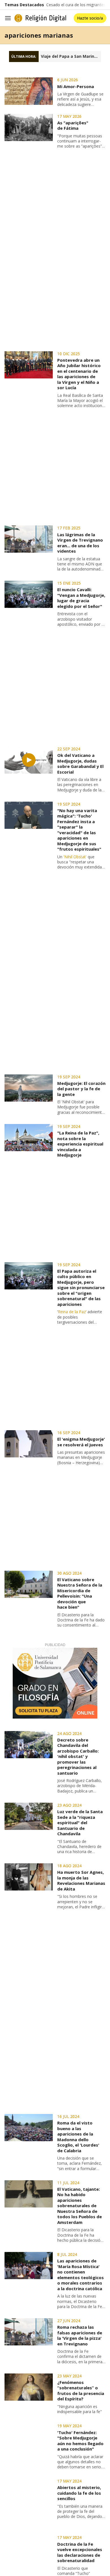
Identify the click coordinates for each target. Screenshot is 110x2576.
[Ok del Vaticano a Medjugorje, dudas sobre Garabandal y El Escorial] (29, 760)
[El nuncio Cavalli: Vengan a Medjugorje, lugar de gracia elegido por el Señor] (29, 594)
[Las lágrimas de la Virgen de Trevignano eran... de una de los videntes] (29, 539)
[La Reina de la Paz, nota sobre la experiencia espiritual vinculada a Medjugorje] (29, 1138)
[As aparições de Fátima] (29, 127)
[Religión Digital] (40, 18)
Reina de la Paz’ (72, 1312)
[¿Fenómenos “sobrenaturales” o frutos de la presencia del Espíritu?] (29, 2387)
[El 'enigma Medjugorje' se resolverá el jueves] (29, 1444)
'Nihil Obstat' (75, 857)
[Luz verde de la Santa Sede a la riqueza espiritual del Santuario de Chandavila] (29, 1816)
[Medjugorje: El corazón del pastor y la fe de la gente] (29, 1088)
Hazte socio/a (90, 18)
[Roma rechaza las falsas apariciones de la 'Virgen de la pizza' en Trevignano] (29, 2332)
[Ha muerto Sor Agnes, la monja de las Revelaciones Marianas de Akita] (29, 1877)
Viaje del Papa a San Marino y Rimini (71, 56)
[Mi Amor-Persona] (29, 91)
